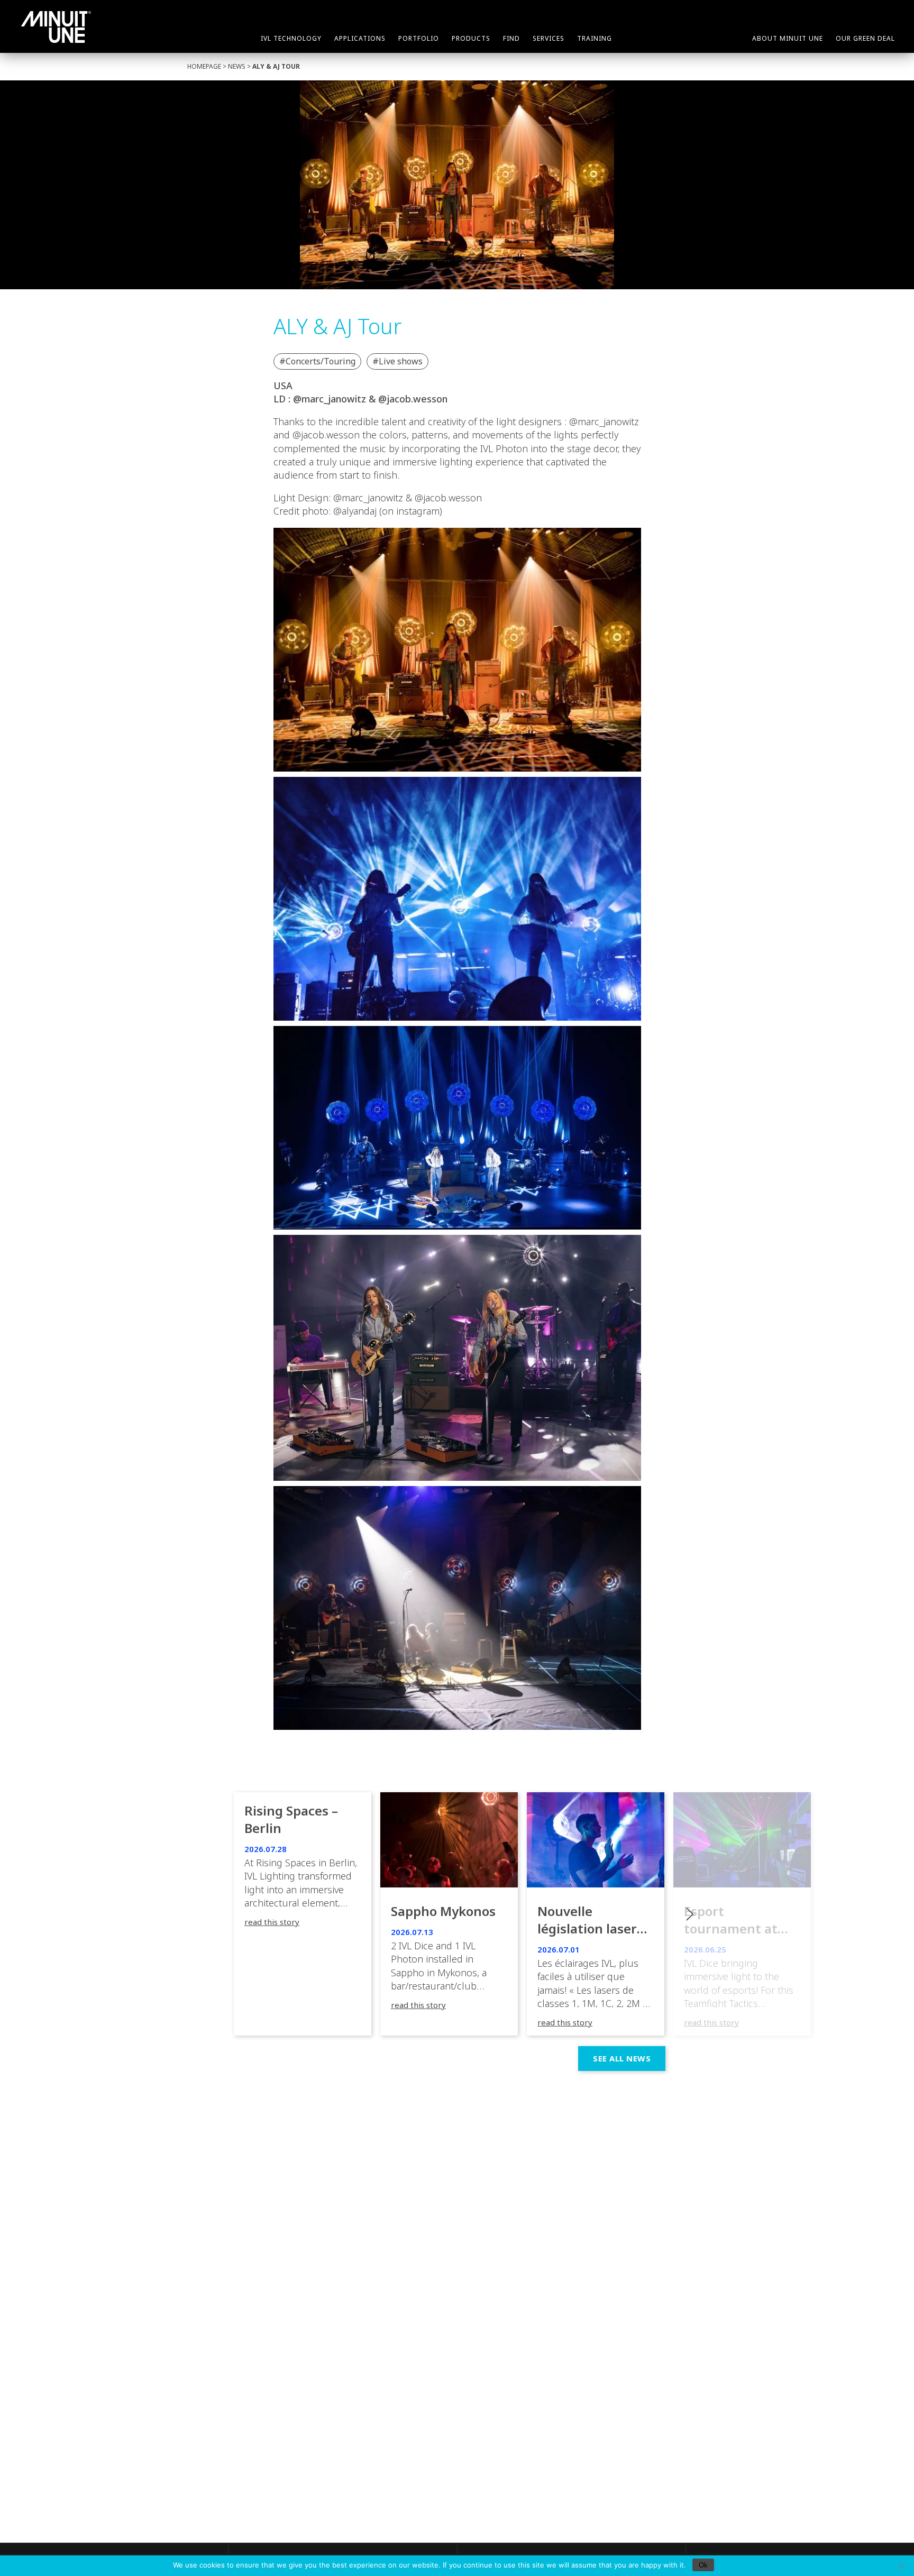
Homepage (204, 66)
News (237, 66)
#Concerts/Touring (317, 361)
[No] (901, 2566)
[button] (742, 1914)
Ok (703, 2565)
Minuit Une (56, 27)
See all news (622, 2058)
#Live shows (397, 361)
